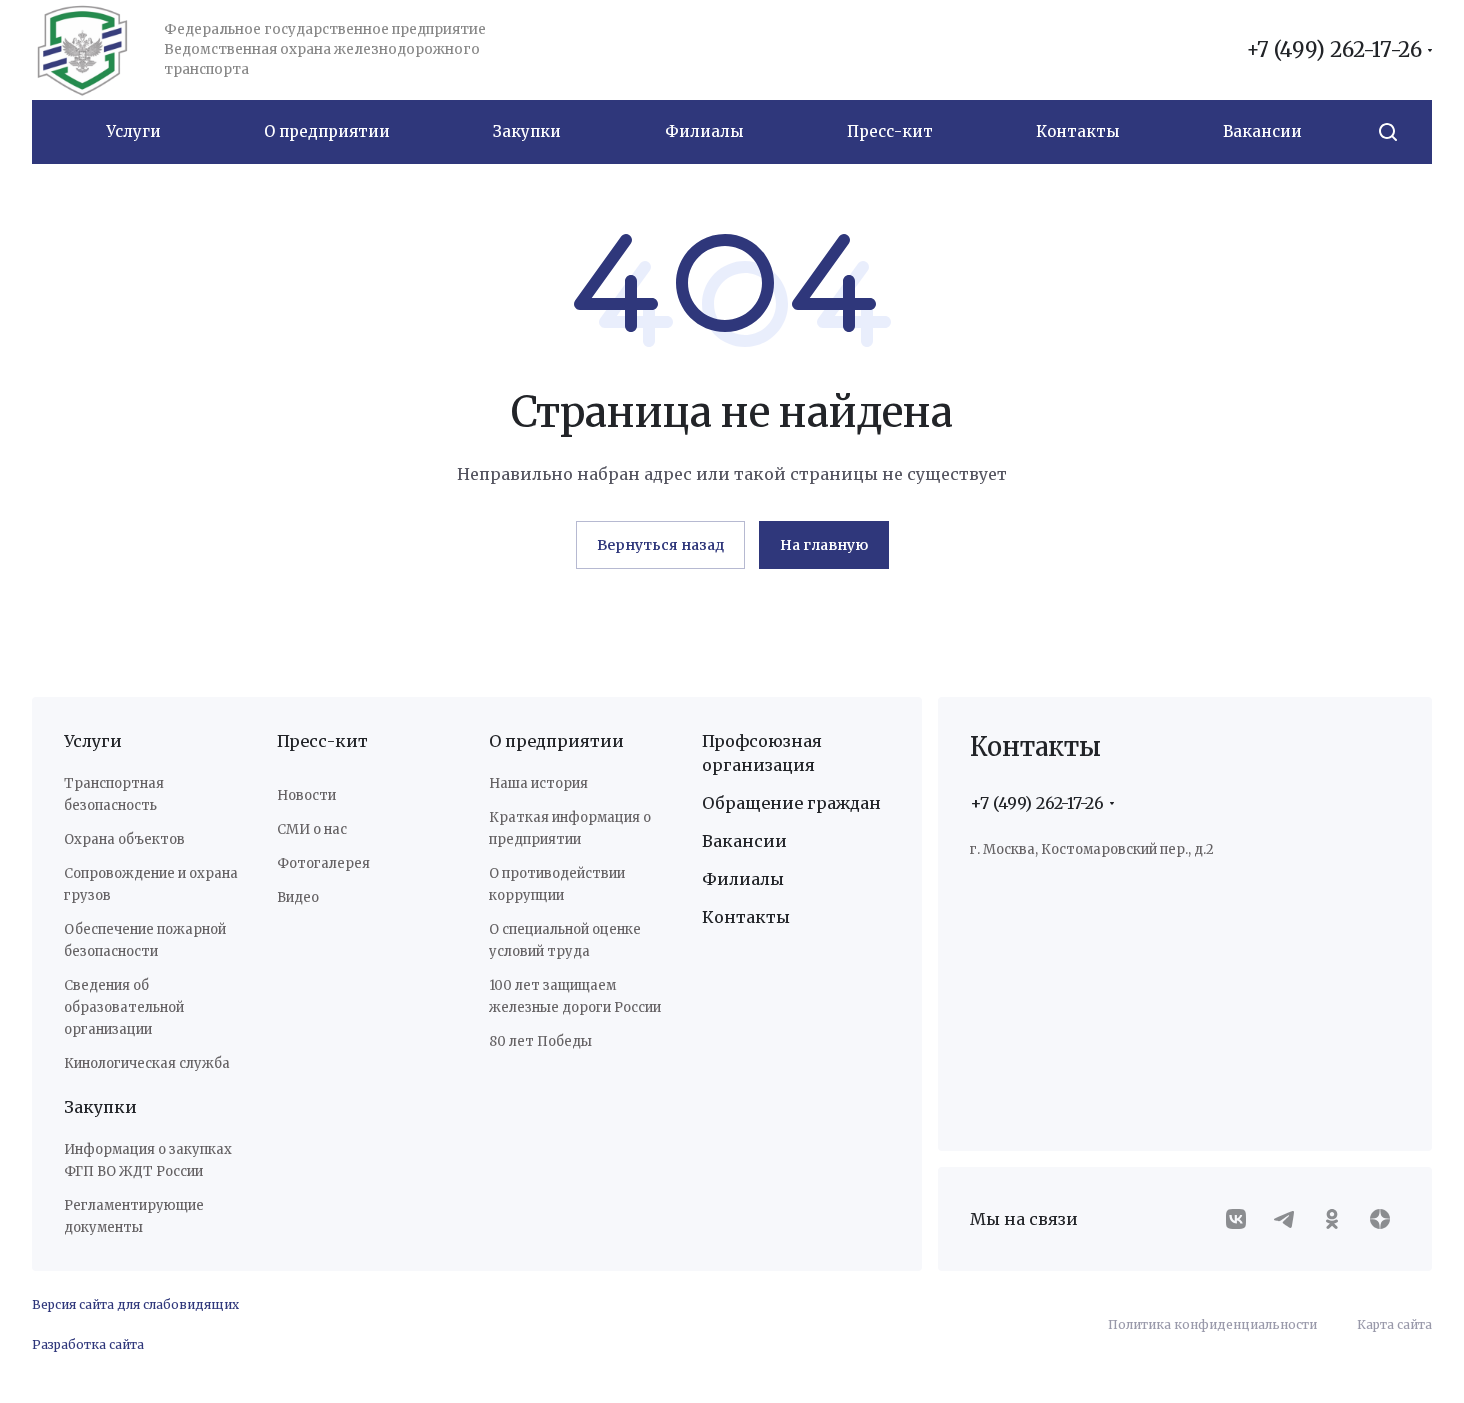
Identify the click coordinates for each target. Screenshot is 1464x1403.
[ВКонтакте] (1236, 1219)
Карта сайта (1394, 1324)
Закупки (100, 1107)
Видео (298, 897)
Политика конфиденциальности (1212, 1324)
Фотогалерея (323, 863)
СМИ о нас (312, 829)
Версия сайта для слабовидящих (135, 1304)
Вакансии (744, 841)
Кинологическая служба (147, 1063)
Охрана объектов (124, 839)
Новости (306, 795)
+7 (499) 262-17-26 (1334, 50)
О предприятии (556, 741)
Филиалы (743, 879)
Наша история (538, 783)
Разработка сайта (88, 1344)
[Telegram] (1284, 1219)
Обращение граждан (791, 803)
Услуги (93, 741)
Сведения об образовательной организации (124, 1007)
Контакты (746, 917)
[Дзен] (1380, 1219)
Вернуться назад (660, 545)
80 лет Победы (540, 1041)
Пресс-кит (322, 741)
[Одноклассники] (1332, 1219)
